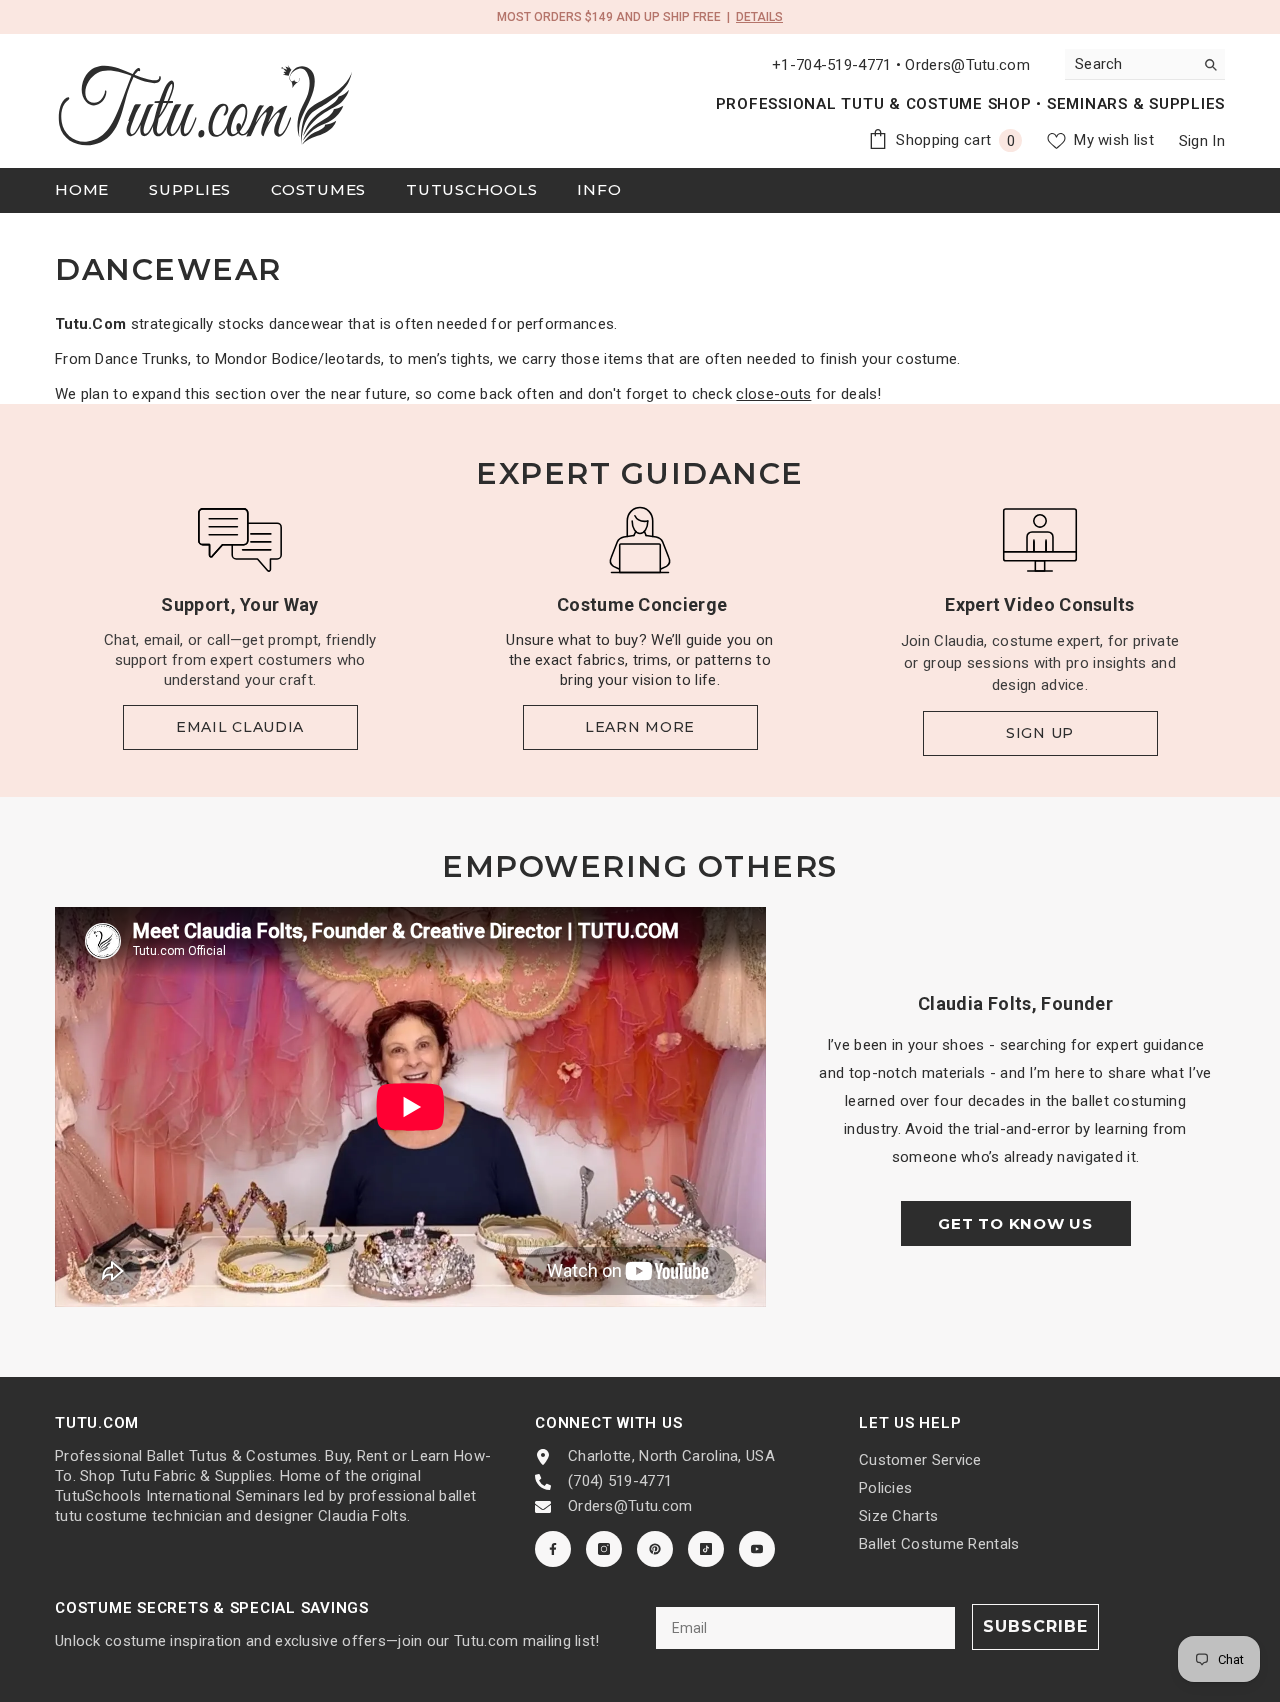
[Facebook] (553, 1549)
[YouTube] (757, 1549)
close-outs (773, 394)
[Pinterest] (655, 1549)
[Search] (1145, 64)
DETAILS (759, 17)
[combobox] (1129, 64)
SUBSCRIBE (1035, 1626)
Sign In (1202, 141)
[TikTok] (706, 1549)
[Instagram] (604, 1549)
